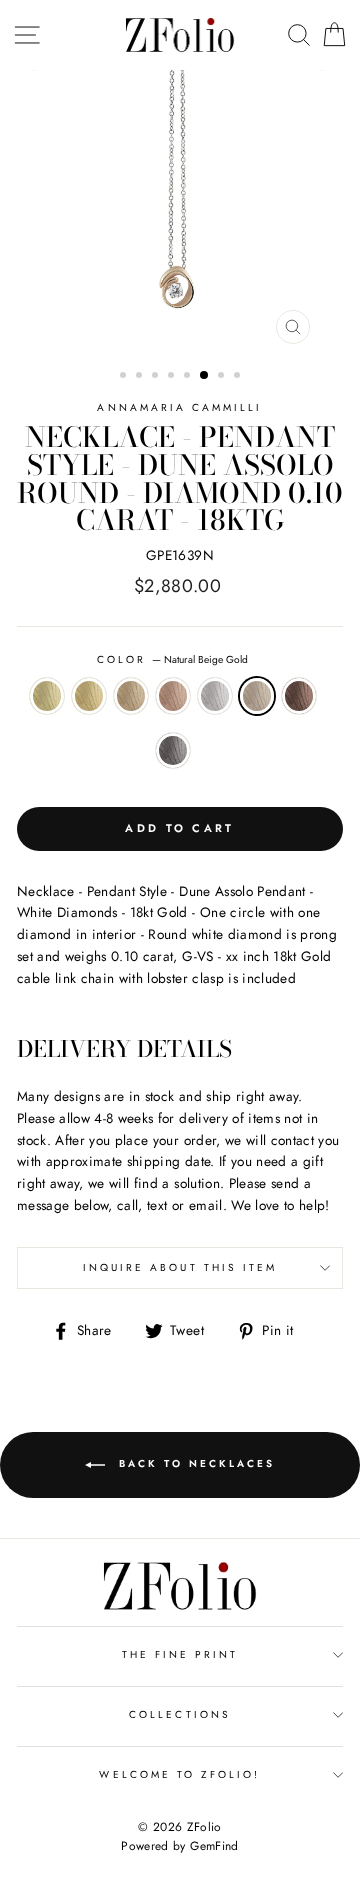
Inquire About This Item (180, 1267)
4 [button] (173, 377)
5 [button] (189, 377)
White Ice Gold (215, 696)
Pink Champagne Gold (173, 696)
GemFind (214, 1846)
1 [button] (125, 377)
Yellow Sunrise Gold (89, 696)
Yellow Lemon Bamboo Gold (47, 696)
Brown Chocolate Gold (299, 696)
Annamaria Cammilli (179, 407)
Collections (180, 1714)
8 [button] (239, 377)
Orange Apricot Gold (131, 696)
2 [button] (141, 377)
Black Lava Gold (173, 751)
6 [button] (205, 376)
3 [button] (157, 377)
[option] (180, 212)
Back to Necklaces (194, 1463)
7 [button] (223, 377)
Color (172, 659)
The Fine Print (180, 1654)
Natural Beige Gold (257, 696)
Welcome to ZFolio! (179, 1774)
